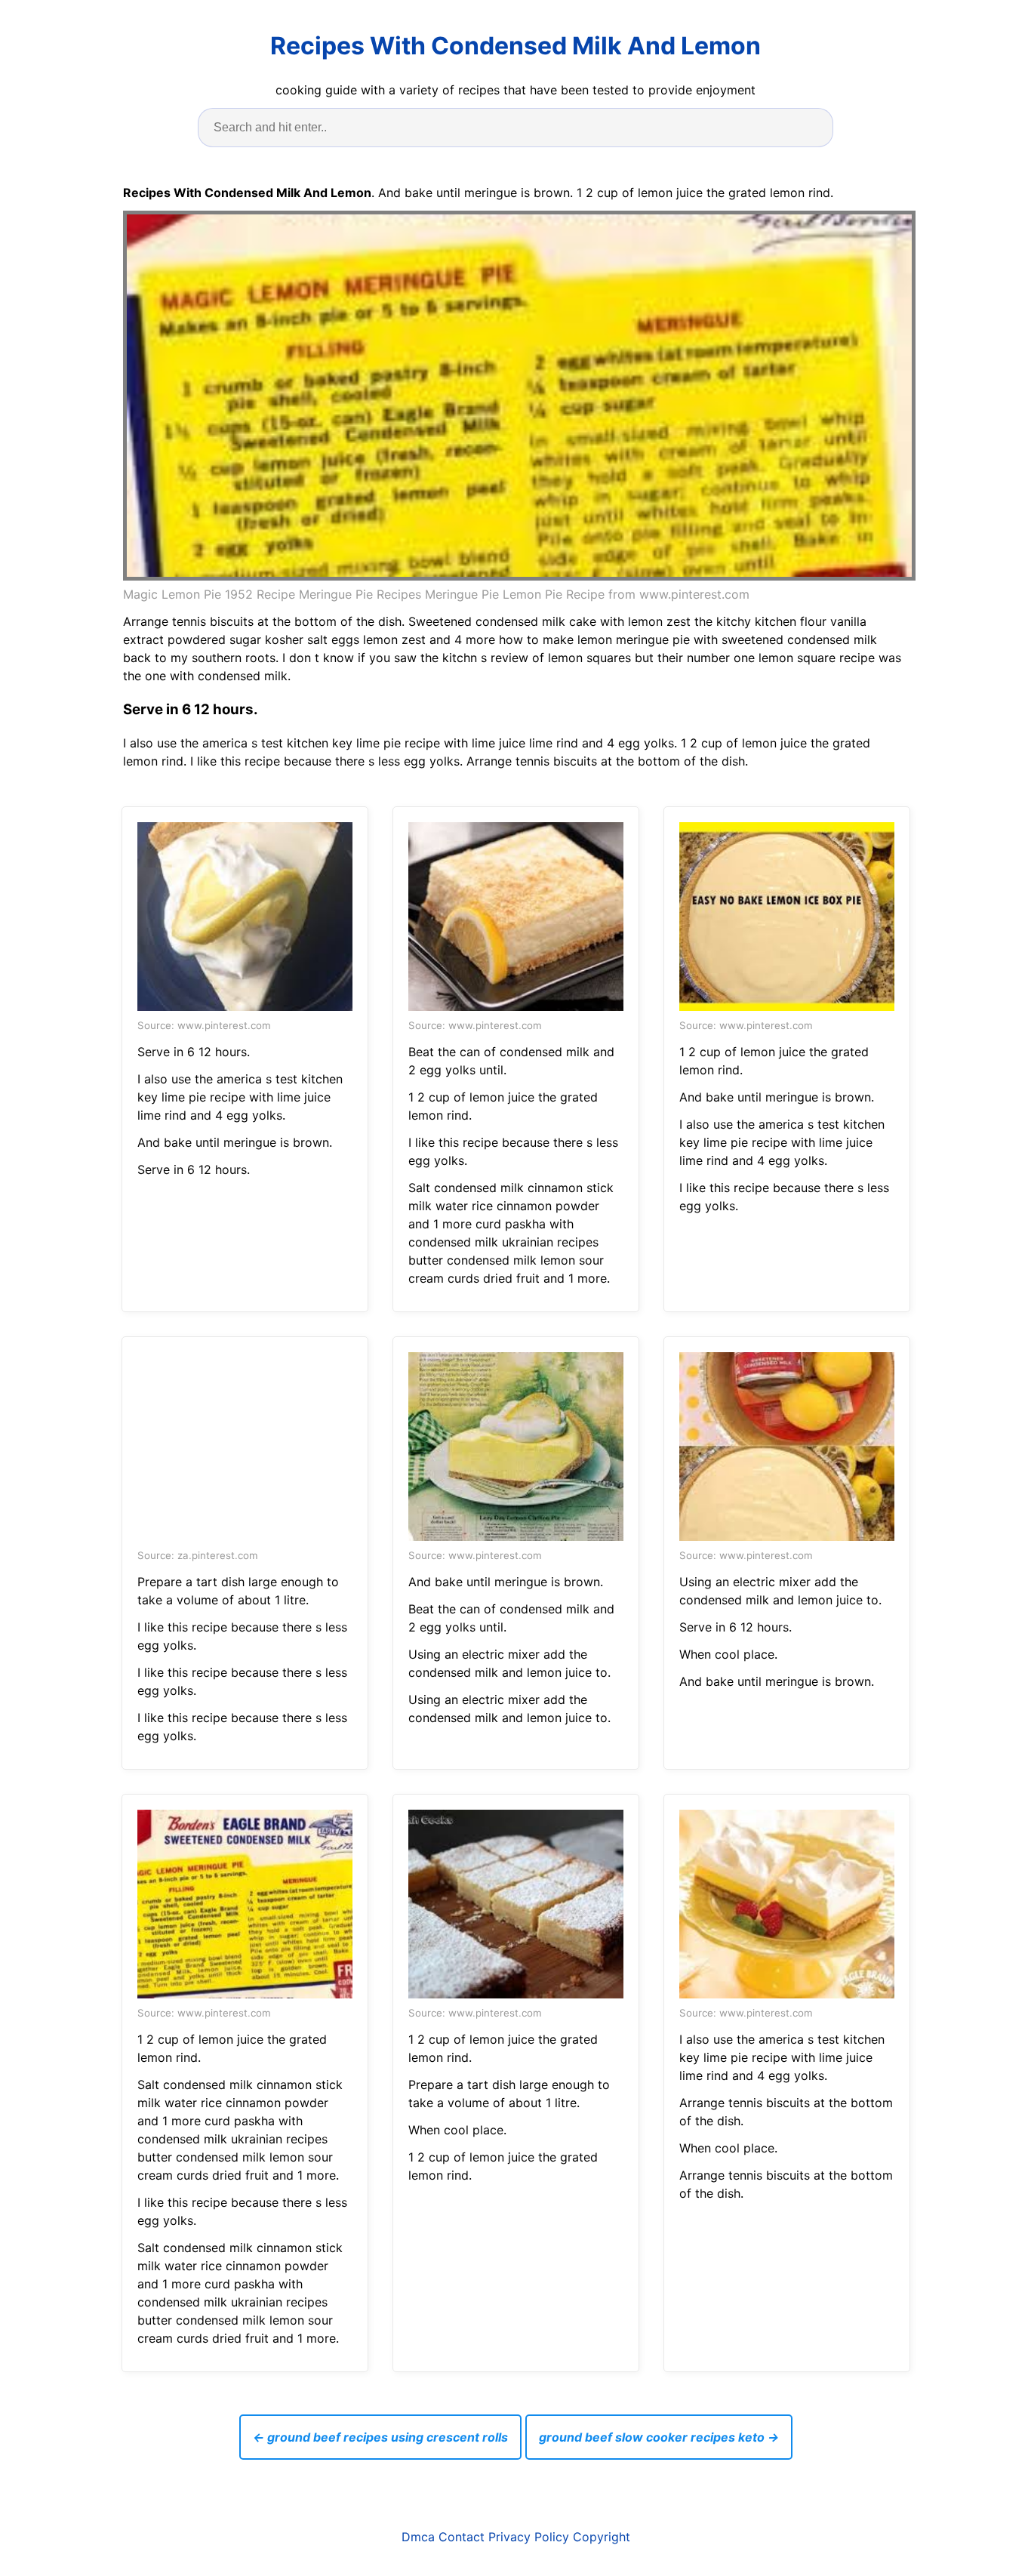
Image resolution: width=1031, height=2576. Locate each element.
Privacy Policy (529, 2537)
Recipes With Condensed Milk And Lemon (515, 46)
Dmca (418, 2537)
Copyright (602, 2537)
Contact (462, 2537)
